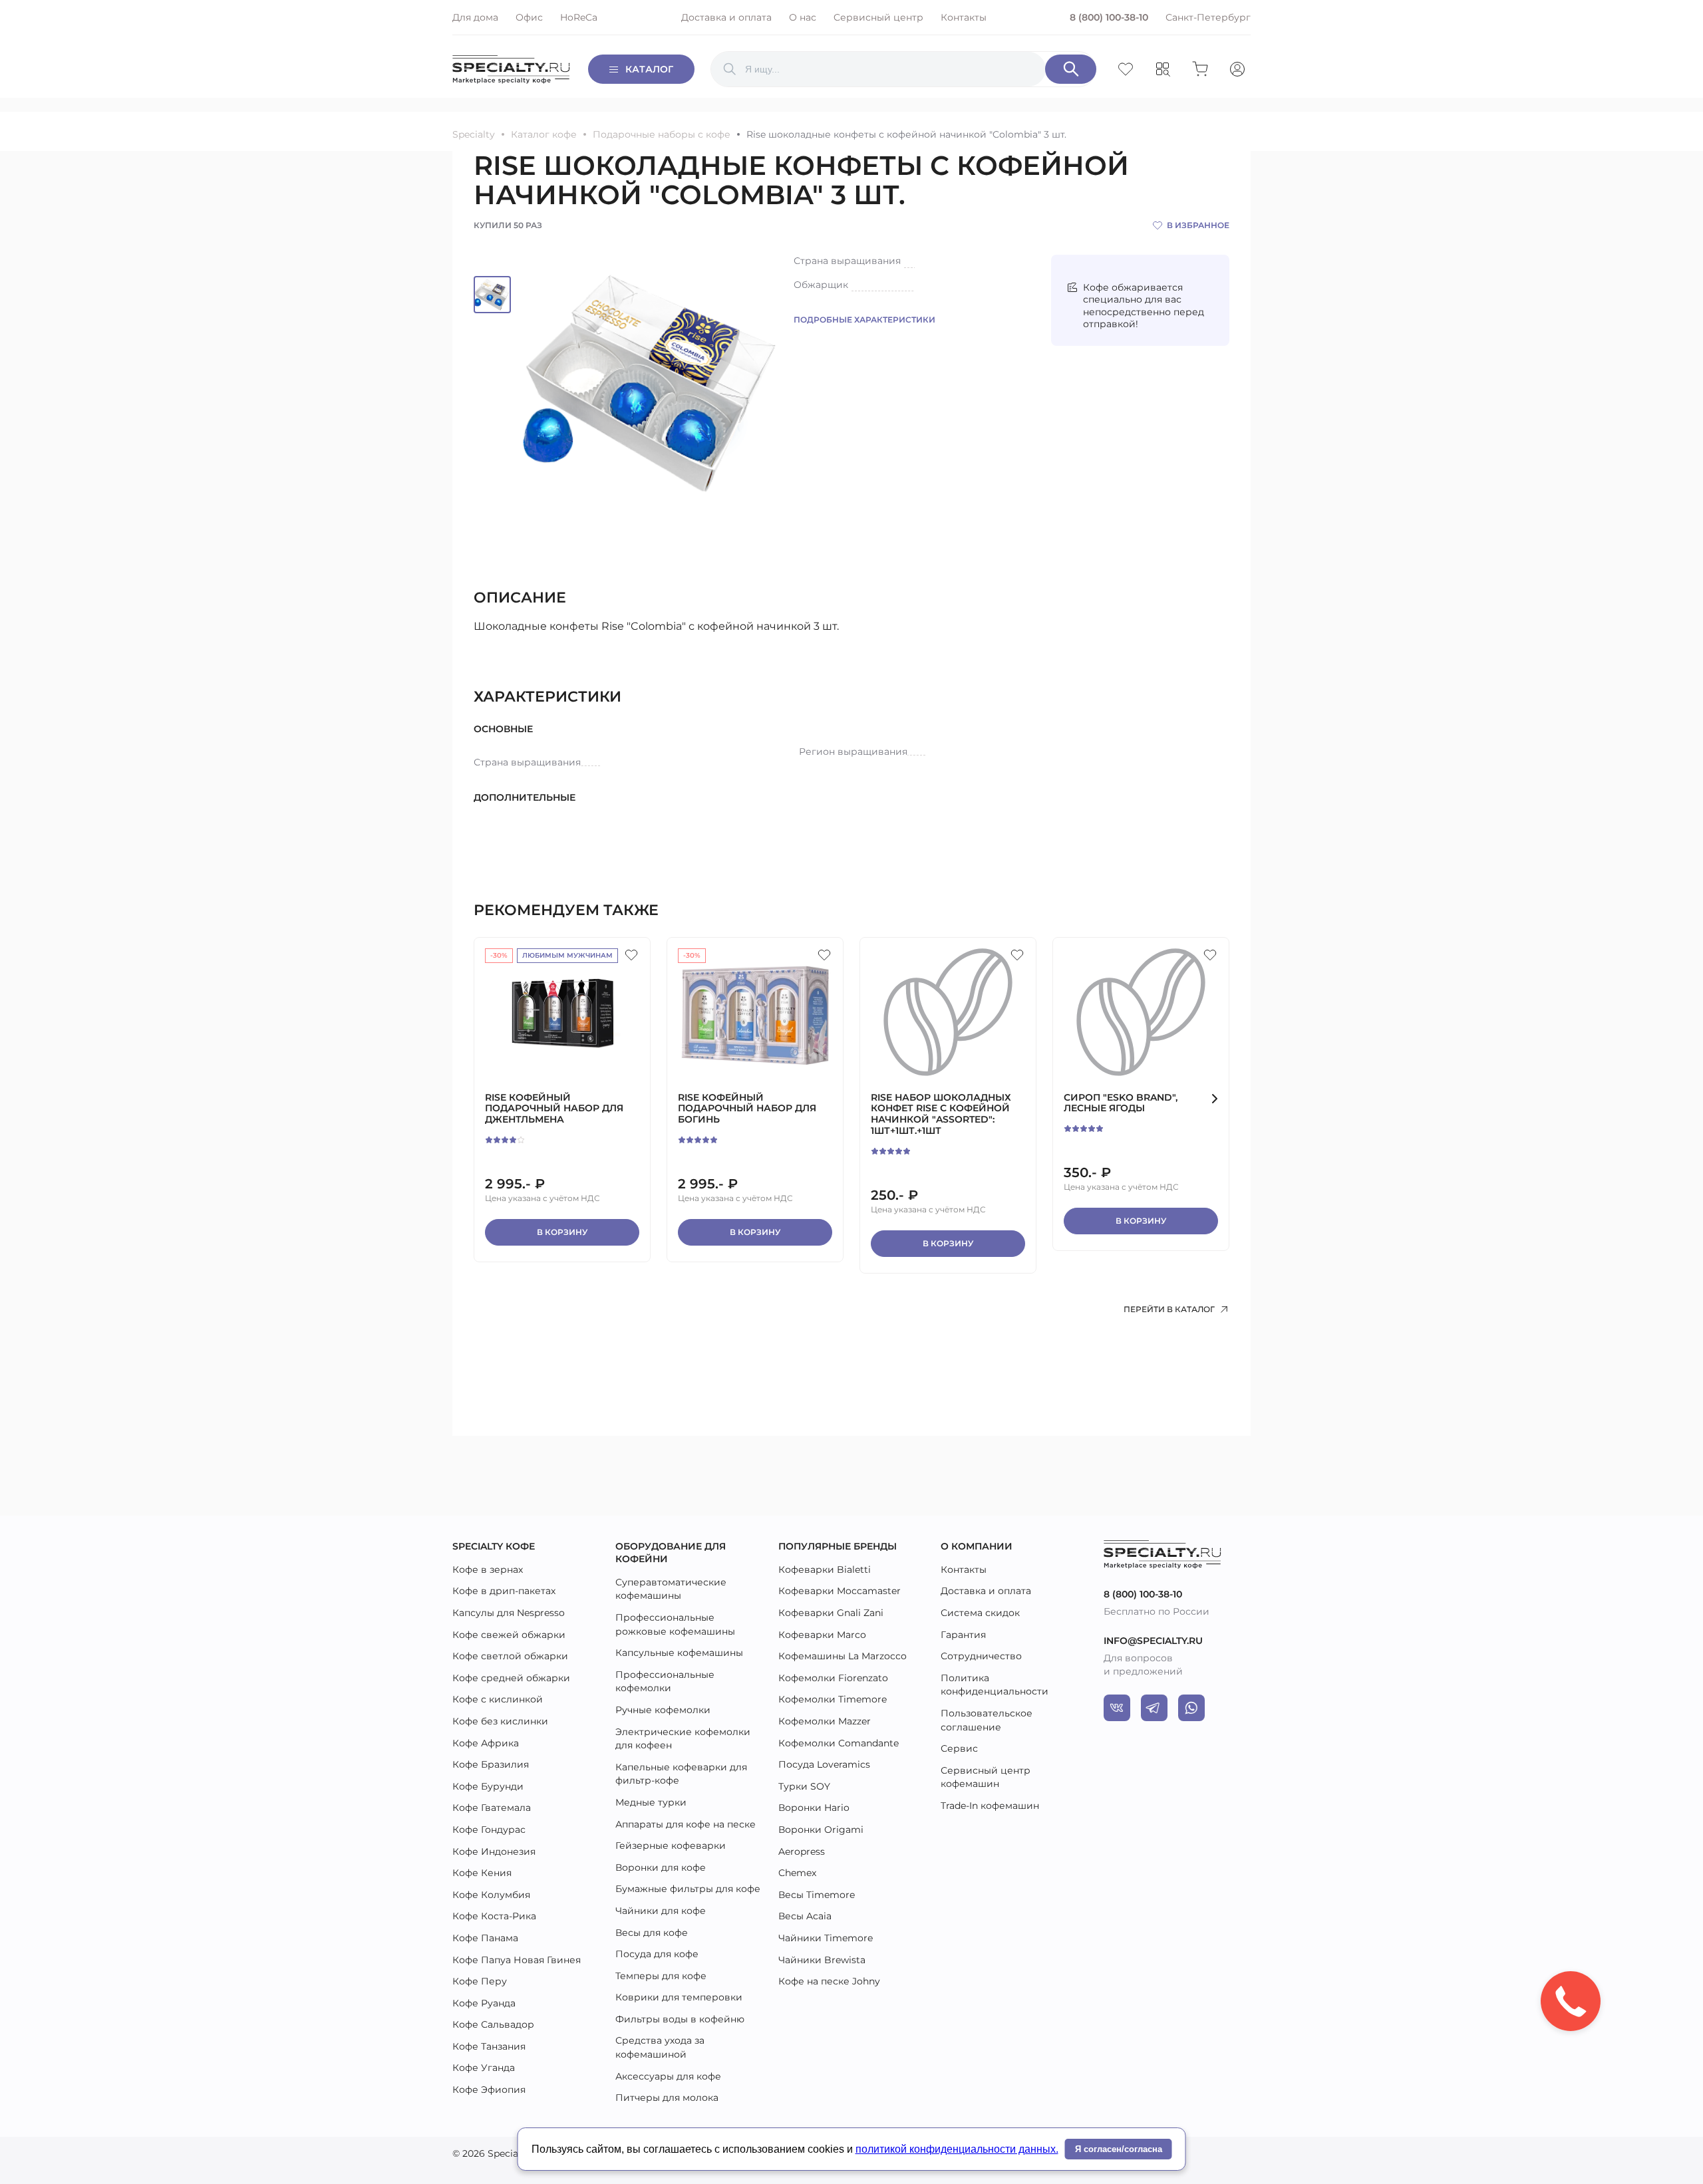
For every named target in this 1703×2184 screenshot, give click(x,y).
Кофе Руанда (484, 2003)
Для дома (475, 17)
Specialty (474, 135)
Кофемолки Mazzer (825, 1721)
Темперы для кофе (661, 1976)
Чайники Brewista (822, 1960)
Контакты (964, 17)
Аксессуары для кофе (668, 2076)
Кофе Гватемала (492, 1808)
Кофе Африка (486, 1743)
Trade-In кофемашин (990, 1806)
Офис (529, 17)
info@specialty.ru (1153, 1641)
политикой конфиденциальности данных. (957, 2149)
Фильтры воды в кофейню (680, 2019)
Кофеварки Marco (822, 1635)
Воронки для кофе (661, 1867)
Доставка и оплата (726, 17)
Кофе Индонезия (494, 1851)
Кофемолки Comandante (839, 1743)
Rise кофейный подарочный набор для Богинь (747, 1109)
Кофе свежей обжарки (509, 1635)
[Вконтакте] (1117, 1708)
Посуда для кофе (657, 1954)
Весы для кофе (652, 1933)
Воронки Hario (814, 1808)
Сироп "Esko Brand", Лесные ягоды (1121, 1103)
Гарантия (963, 1635)
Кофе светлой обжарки (510, 1656)
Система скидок (980, 1613)
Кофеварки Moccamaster (840, 1591)
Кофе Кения (482, 1873)
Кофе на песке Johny (829, 1981)
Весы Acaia (805, 1916)
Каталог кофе (544, 135)
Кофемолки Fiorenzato (833, 1678)
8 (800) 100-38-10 (1109, 17)
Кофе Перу (480, 1981)
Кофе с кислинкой (498, 1699)
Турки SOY (804, 1786)
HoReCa (579, 17)
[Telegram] (1154, 1708)
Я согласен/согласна (1119, 2149)
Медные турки (651, 1802)
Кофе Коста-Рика (494, 1916)
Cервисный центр (878, 17)
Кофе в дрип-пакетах (504, 1591)
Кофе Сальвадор (493, 2024)
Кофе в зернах (488, 1570)
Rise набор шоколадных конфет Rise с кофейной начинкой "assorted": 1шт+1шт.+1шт (941, 1114)
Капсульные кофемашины (679, 1653)
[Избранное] (631, 955)
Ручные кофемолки (663, 1710)
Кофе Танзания (489, 2046)
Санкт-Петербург (1208, 17)
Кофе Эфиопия (489, 2090)
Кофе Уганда (484, 2068)
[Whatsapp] (1191, 1708)
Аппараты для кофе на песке (686, 1824)
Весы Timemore (817, 1895)
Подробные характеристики (864, 320)
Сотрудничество (981, 1656)
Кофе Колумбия (491, 1895)
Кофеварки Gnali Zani (831, 1613)
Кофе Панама (485, 1938)
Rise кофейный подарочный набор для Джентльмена (554, 1109)
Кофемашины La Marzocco (843, 1656)
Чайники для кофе (661, 1911)
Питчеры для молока (667, 2098)
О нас (803, 17)
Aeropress (802, 1851)
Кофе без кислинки (500, 1721)
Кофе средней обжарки (511, 1678)
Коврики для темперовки (679, 1997)
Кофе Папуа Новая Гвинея (517, 1960)
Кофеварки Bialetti (825, 1570)
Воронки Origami (821, 1830)
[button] (1215, 1099)
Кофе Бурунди (488, 1786)
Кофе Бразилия (491, 1764)
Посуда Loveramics (824, 1764)
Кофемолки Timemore (833, 1699)
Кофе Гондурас (489, 1830)
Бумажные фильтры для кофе (688, 1889)
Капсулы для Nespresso (509, 1613)
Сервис (959, 1748)
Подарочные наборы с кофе (662, 135)
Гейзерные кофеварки (671, 1845)
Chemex (797, 1873)
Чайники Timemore (826, 1938)
